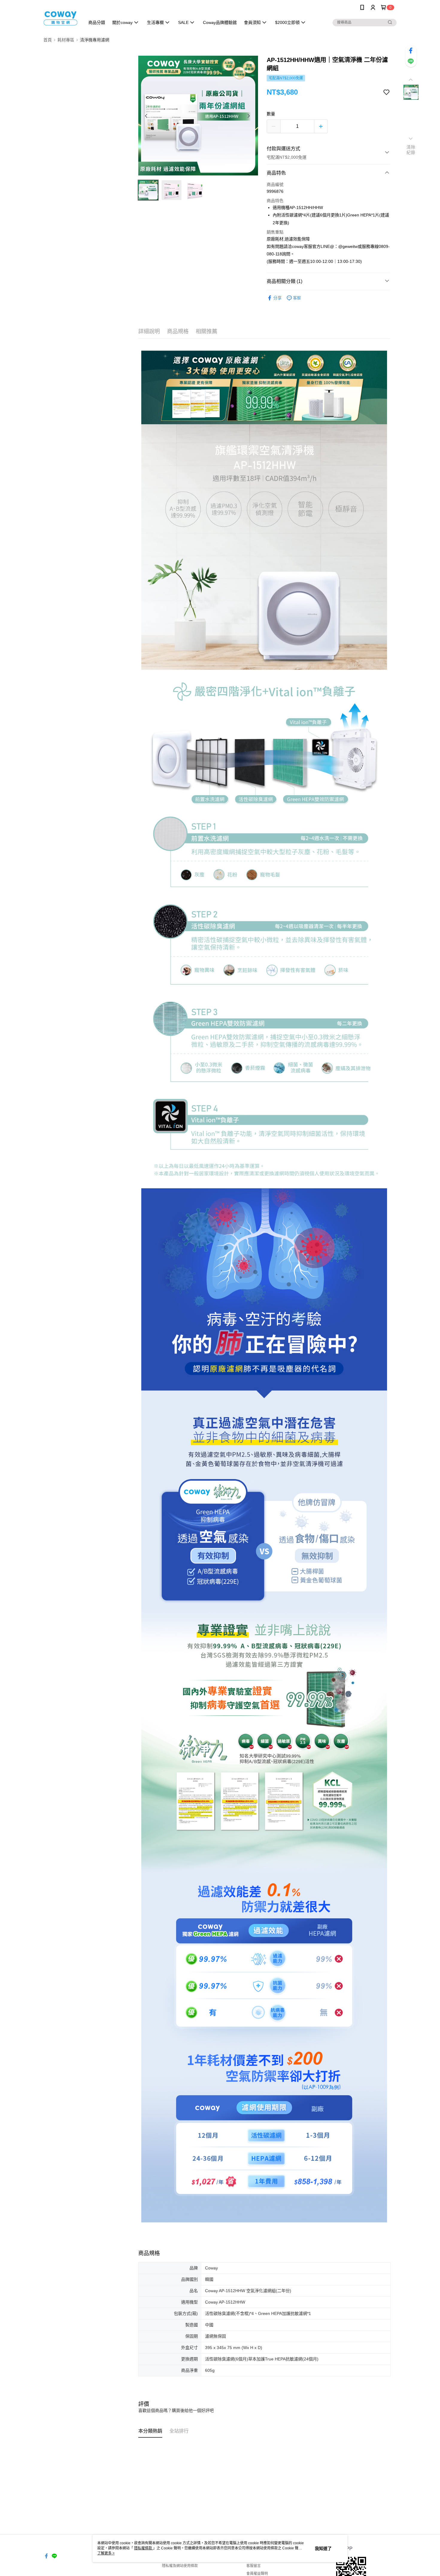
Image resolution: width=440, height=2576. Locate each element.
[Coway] (60, 16)
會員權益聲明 (257, 2574)
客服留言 (254, 2566)
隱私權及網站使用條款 (180, 2566)
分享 (277, 298)
